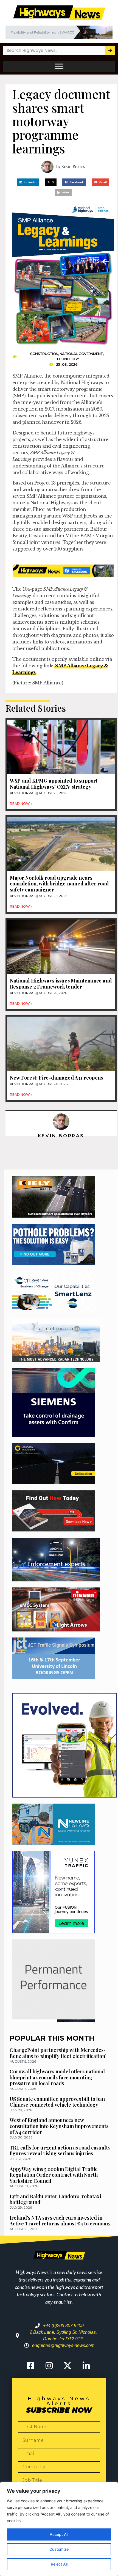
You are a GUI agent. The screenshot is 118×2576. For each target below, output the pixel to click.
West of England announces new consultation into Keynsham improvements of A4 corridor (59, 2126)
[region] (59, 2529)
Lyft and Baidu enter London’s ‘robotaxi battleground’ (55, 2199)
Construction (44, 354)
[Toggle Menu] (59, 66)
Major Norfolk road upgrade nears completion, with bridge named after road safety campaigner (59, 884)
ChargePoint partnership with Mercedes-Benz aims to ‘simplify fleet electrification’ (58, 2053)
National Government (81, 354)
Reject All (59, 2564)
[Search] (110, 50)
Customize (59, 2549)
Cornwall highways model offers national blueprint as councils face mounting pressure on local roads (57, 2077)
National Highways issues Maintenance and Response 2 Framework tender (61, 984)
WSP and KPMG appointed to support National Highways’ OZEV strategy (54, 784)
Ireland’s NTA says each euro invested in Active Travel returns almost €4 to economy (60, 2221)
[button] (28, 182)
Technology (67, 359)
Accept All (59, 2534)
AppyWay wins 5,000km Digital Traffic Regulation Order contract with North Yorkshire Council (54, 2175)
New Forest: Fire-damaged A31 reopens (56, 1078)
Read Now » (21, 804)
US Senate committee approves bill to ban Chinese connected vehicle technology (57, 2102)
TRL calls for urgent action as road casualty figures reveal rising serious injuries (60, 2151)
